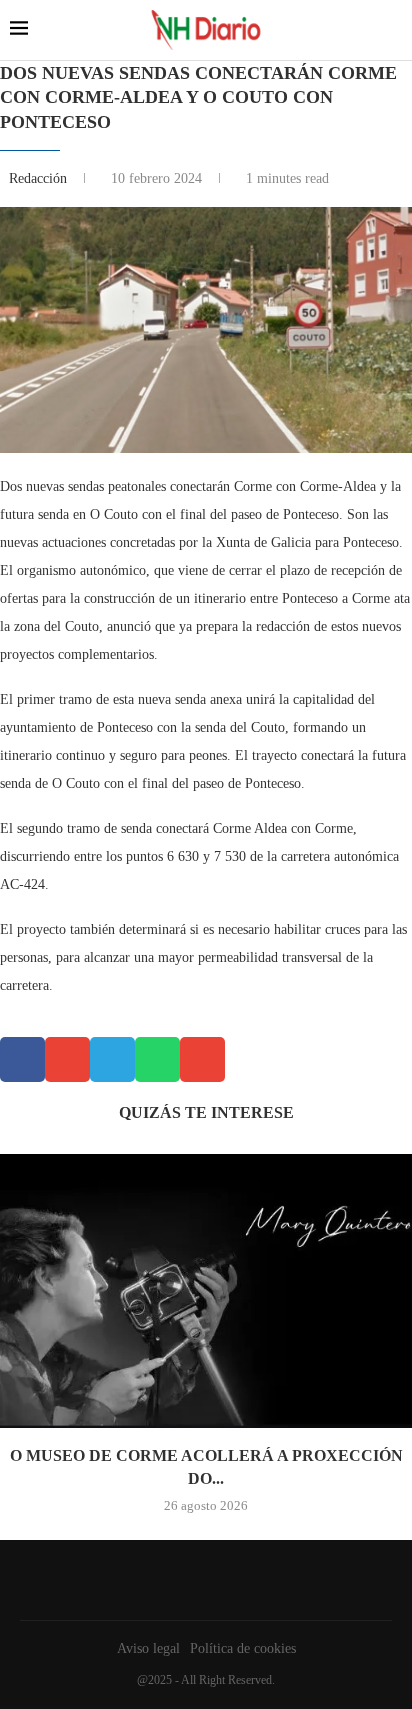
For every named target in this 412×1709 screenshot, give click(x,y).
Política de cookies (243, 1648)
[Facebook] (201, 1580)
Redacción (40, 178)
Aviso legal (148, 1648)
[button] (22, 1059)
